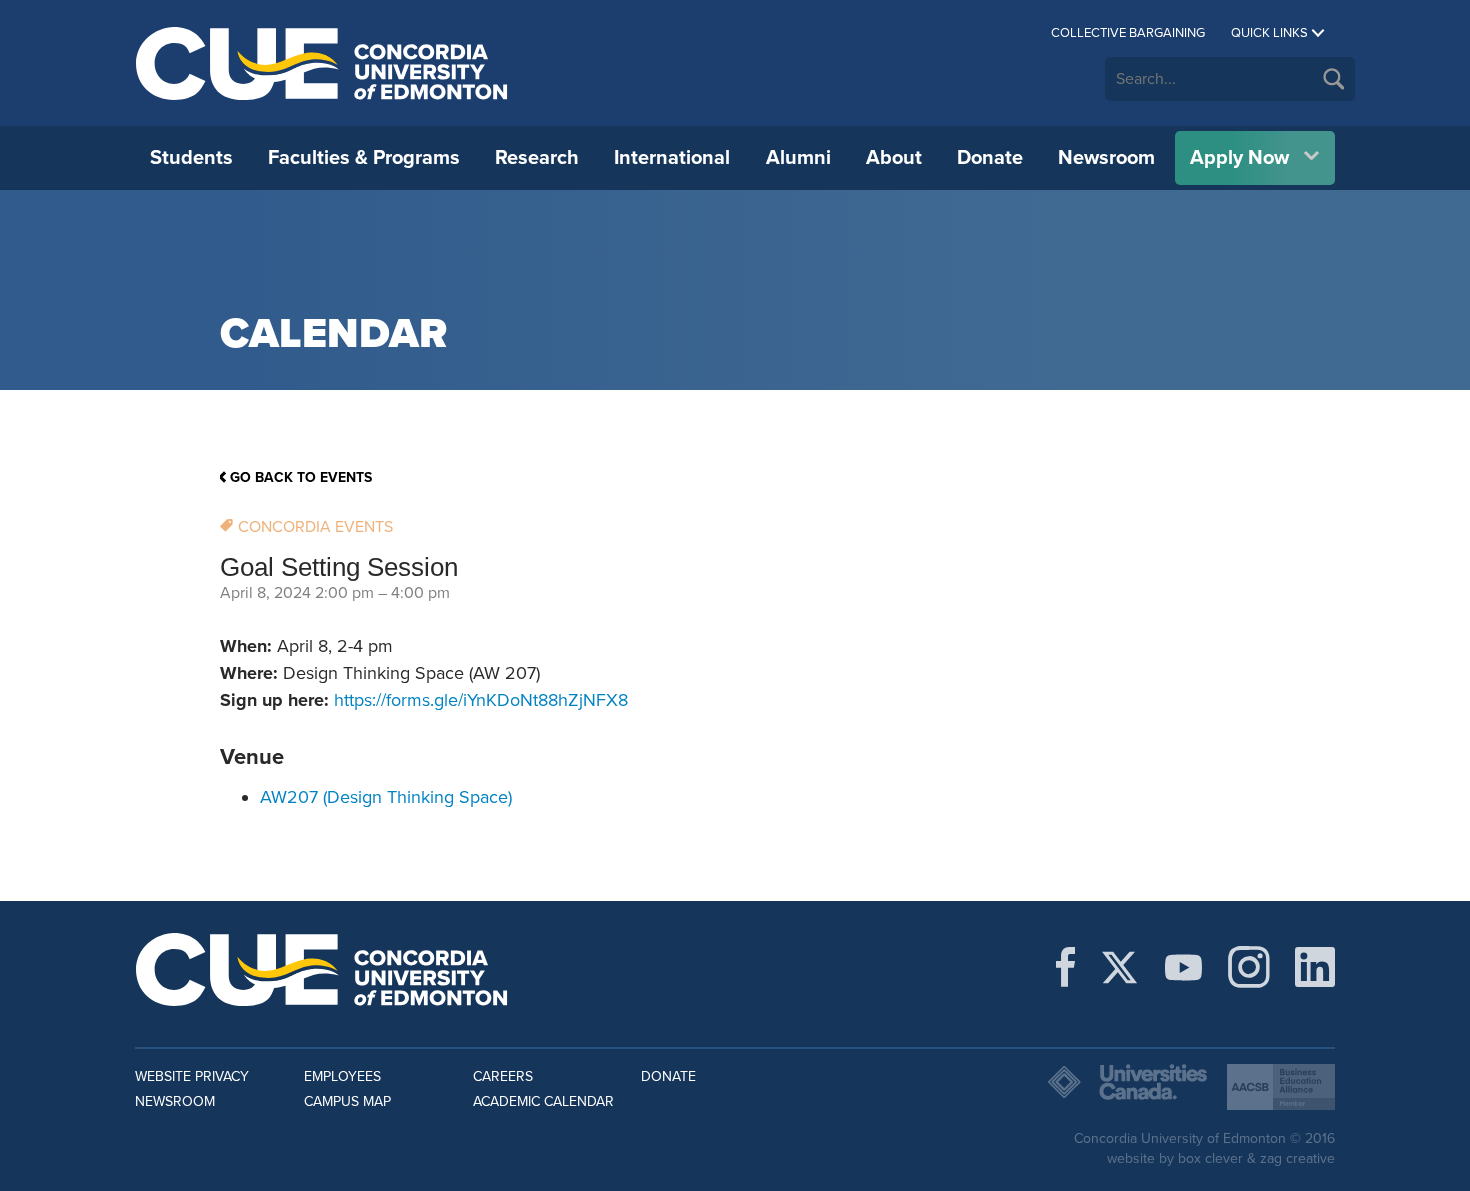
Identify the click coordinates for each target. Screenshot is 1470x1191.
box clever (1210, 1158)
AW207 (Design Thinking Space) (386, 797)
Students (191, 158)
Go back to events (301, 477)
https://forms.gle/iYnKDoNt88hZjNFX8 (481, 700)
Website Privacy (192, 1076)
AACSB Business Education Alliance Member (1281, 1087)
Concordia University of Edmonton (322, 63)
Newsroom (1106, 158)
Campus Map (347, 1101)
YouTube (1183, 967)
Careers (503, 1076)
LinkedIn (1315, 967)
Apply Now (1239, 158)
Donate (990, 158)
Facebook (1065, 967)
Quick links (1269, 33)
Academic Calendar (543, 1101)
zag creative (1297, 1158)
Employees (342, 1076)
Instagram (1249, 967)
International (672, 158)
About (894, 158)
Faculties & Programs (364, 158)
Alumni (798, 158)
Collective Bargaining (1128, 33)
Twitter (1119, 967)
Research (537, 158)
